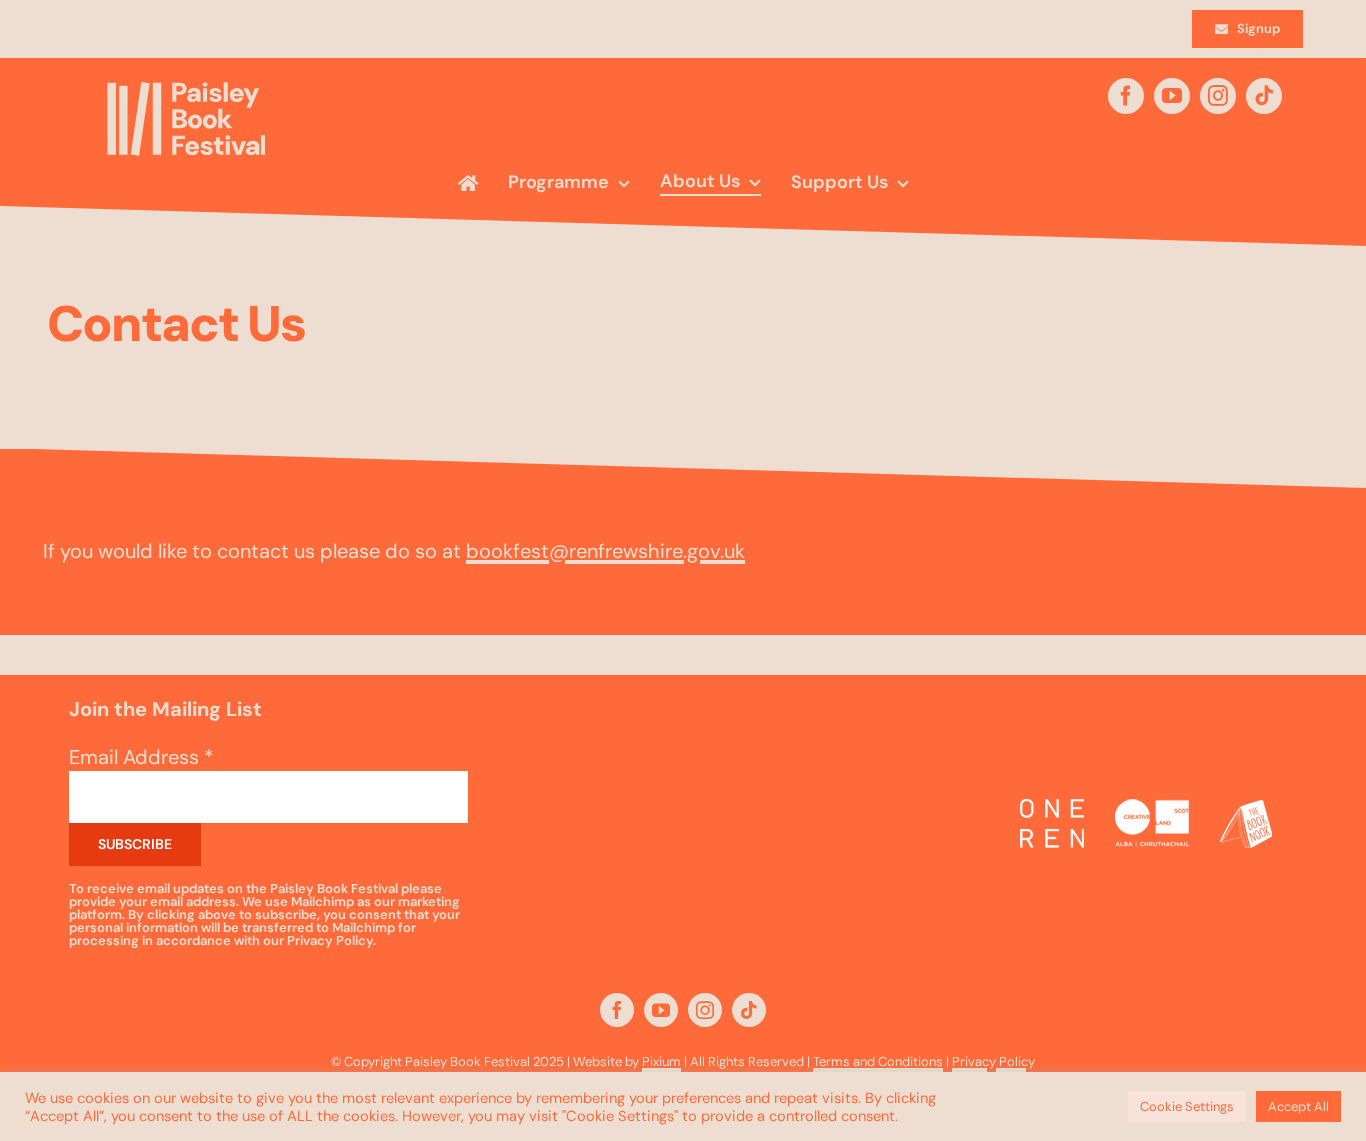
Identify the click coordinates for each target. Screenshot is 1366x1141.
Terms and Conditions (878, 1061)
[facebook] (1126, 96)
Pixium (661, 1061)
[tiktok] (1264, 96)
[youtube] (1172, 96)
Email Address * (141, 757)
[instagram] (1218, 96)
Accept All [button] (1298, 1106)
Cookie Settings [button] (1187, 1106)
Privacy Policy (993, 1061)
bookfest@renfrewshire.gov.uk (605, 551)
